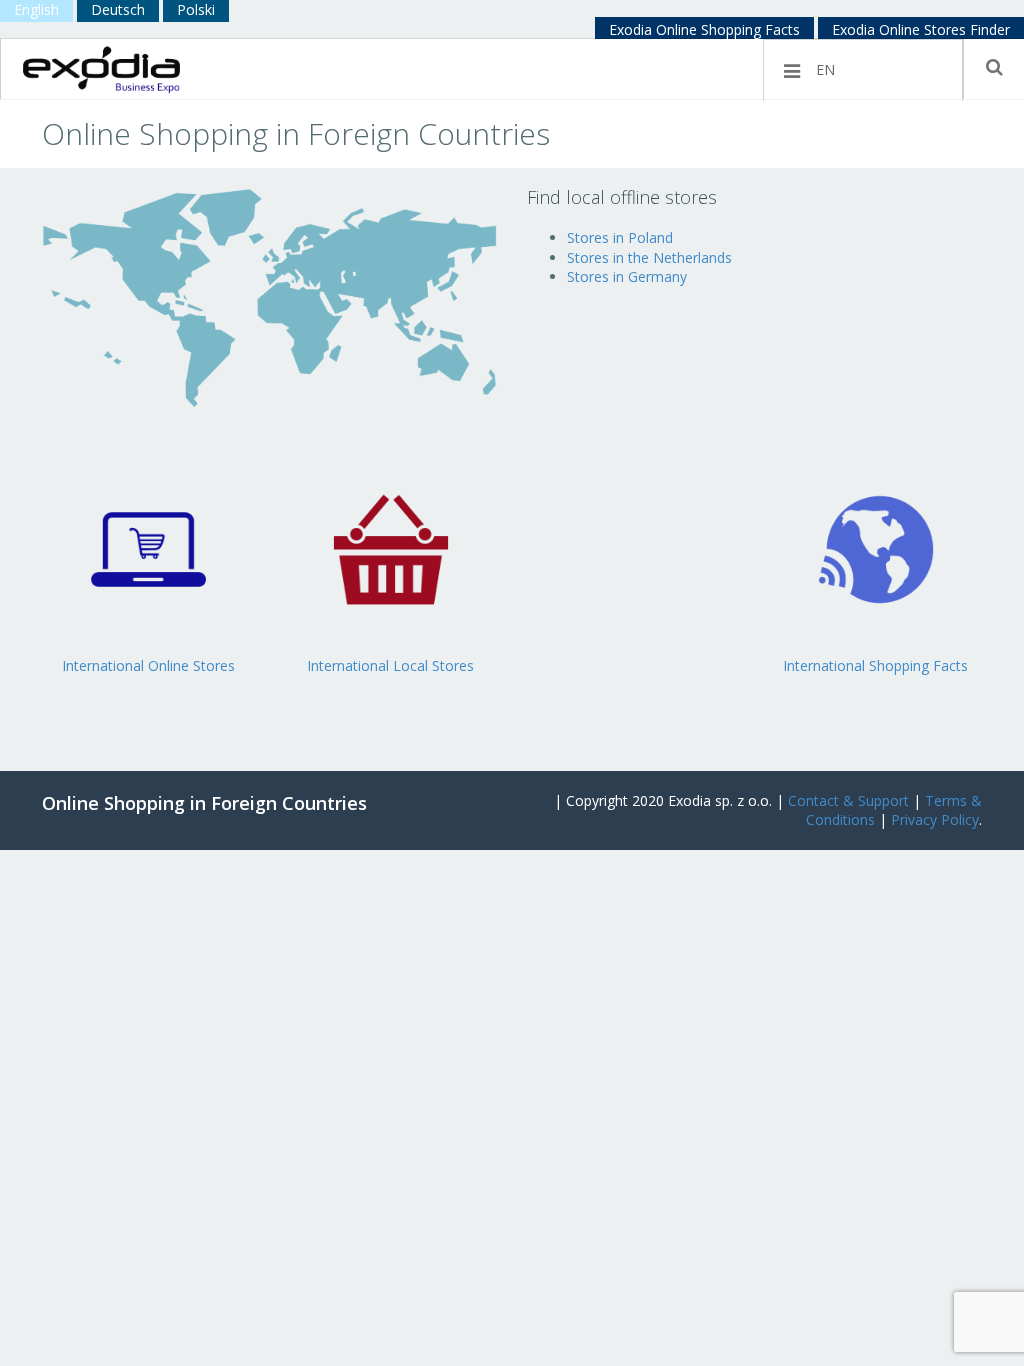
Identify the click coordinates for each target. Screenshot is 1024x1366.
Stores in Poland (620, 237)
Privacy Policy (935, 819)
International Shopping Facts (875, 665)
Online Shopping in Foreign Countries (204, 803)
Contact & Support (848, 800)
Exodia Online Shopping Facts (704, 29)
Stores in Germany (627, 276)
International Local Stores (390, 665)
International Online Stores (148, 665)
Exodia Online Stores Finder (921, 29)
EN (825, 69)
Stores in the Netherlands (649, 257)
